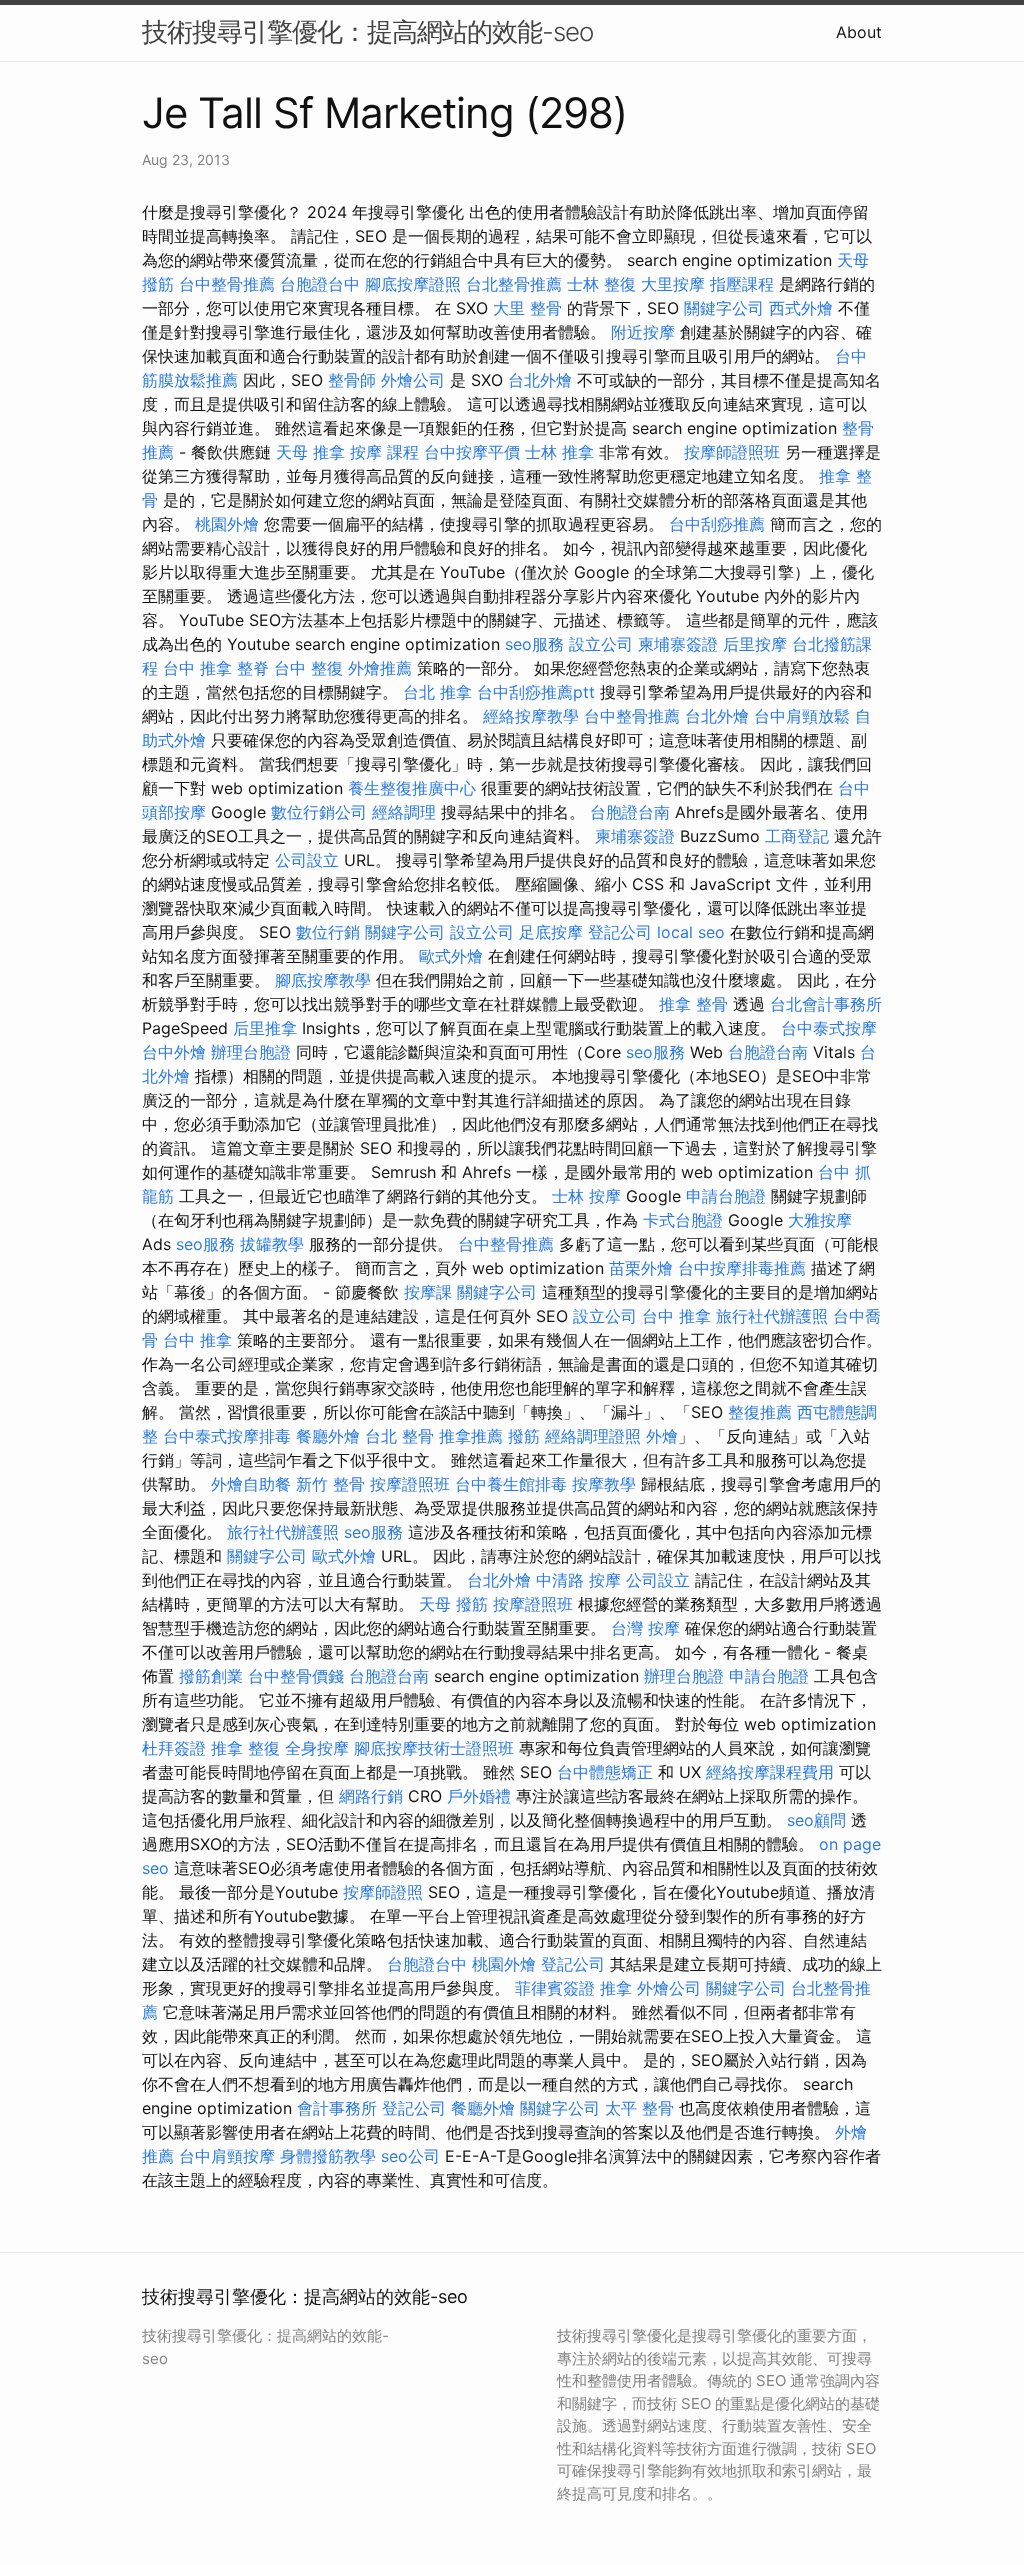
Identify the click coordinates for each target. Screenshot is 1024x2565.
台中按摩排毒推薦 (742, 1268)
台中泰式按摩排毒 (227, 1436)
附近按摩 (643, 332)
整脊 (253, 668)
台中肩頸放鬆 (802, 716)
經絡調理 (404, 812)
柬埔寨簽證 (678, 644)
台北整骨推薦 (514, 284)
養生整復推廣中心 (412, 788)
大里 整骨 (527, 308)
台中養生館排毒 (511, 1484)
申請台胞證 (726, 1196)
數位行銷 (328, 932)
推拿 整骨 (693, 1004)
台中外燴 (174, 1052)
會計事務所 (337, 2108)
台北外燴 (540, 380)
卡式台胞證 (683, 1220)
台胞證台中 (320, 284)
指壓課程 (742, 284)
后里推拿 (265, 1028)
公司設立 (307, 860)
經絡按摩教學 (531, 716)
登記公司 (620, 932)
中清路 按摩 (578, 1580)
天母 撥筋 (453, 1604)
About (859, 32)
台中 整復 (308, 668)
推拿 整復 (245, 1748)
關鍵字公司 (724, 308)
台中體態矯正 (605, 1772)
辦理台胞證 (251, 1052)
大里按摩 (673, 284)
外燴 (662, 1436)
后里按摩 (755, 644)
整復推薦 (760, 1412)
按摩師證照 (383, 1892)
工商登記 (797, 836)
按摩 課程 (384, 452)
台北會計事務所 (826, 1004)
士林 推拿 (559, 452)
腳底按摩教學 (323, 980)
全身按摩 (317, 1748)
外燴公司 (413, 380)
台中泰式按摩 (829, 1028)
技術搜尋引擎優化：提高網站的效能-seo (367, 31)
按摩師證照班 (732, 452)
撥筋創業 (211, 1676)
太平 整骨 (639, 2108)
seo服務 (534, 644)
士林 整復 (601, 284)
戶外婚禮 (479, 1796)
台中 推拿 (197, 668)
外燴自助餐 (251, 1484)
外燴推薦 (380, 668)
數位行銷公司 (319, 812)
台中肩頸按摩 (227, 2156)
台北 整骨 (399, 1436)
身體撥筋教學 (328, 2156)
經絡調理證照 (593, 1436)
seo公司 (410, 2156)
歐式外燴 (451, 956)
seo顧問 (816, 1820)
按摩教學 (604, 1484)
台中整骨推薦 (227, 284)
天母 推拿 (310, 452)
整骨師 (352, 380)
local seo (691, 932)
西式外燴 (801, 308)
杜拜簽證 (174, 1748)
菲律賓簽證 (555, 1988)
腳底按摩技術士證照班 (434, 1748)
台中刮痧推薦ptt (536, 692)
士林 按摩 (586, 1196)
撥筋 (524, 1436)
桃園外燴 (227, 524)
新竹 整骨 (330, 1484)
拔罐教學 (272, 1244)
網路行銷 (371, 1796)
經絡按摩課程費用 (770, 1772)
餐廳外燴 (328, 1436)
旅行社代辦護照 (772, 1316)
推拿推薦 (471, 1436)
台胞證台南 (630, 812)
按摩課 (428, 1292)
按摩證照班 (410, 1484)
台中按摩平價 (472, 452)
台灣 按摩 (645, 1628)
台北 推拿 (437, 692)
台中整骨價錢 (296, 1676)
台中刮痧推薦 (717, 524)
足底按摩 (551, 932)
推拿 (616, 1988)
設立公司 (601, 644)
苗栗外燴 (641, 1268)
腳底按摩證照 (413, 284)
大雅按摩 (820, 1220)
